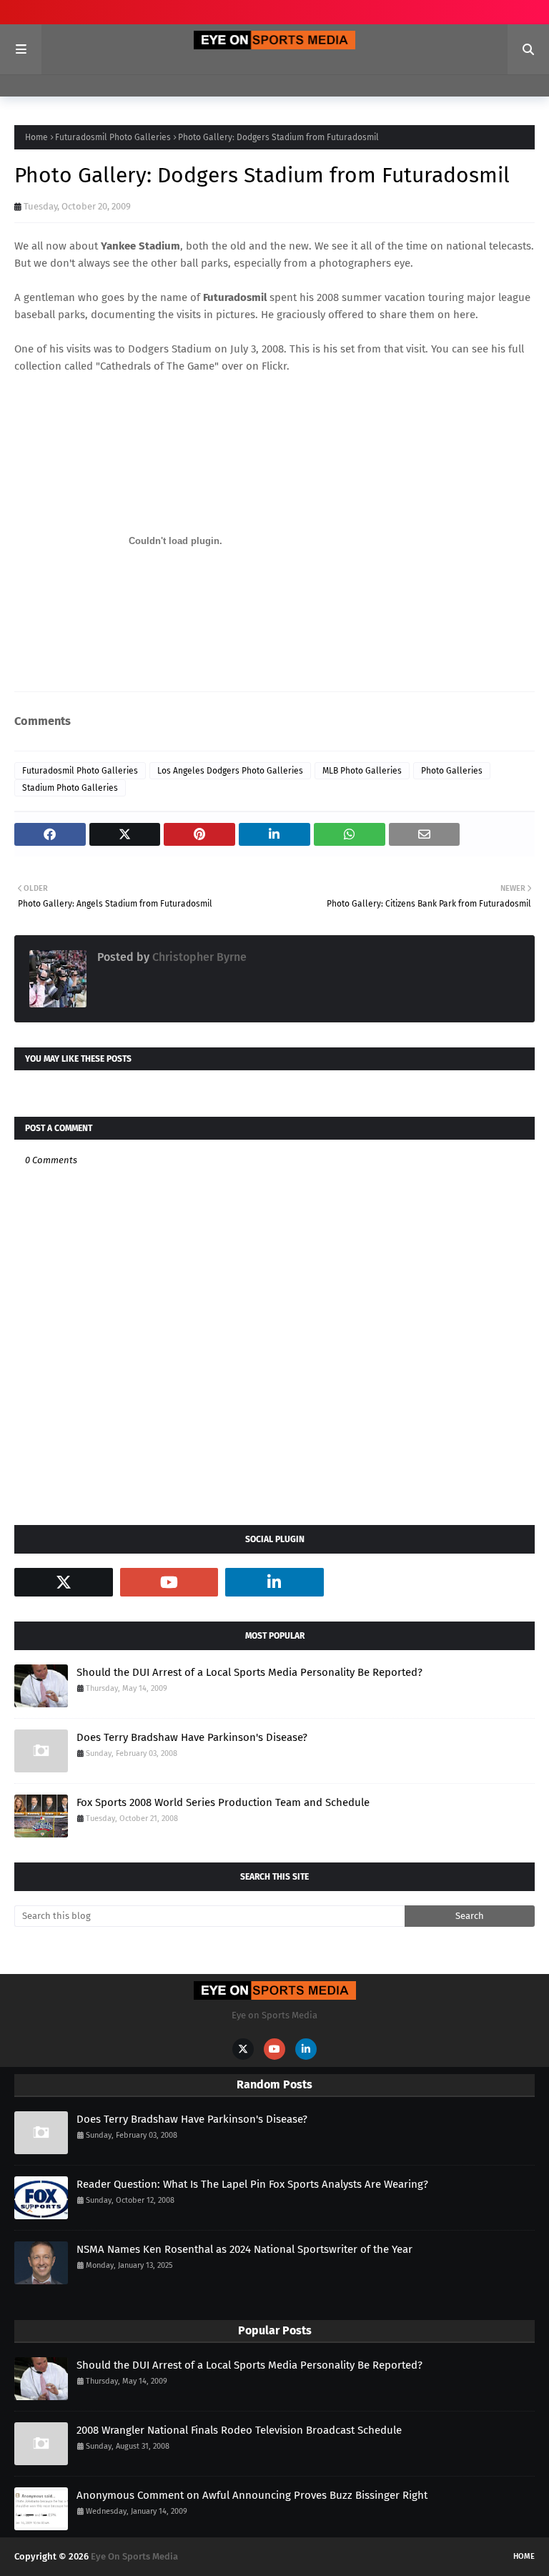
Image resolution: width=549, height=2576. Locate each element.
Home (36, 137)
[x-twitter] (64, 1582)
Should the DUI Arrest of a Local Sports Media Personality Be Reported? (249, 1672)
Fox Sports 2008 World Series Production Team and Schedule (223, 1802)
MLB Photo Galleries (362, 771)
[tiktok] (380, 1582)
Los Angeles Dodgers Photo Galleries (230, 771)
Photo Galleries (452, 771)
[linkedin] (274, 1582)
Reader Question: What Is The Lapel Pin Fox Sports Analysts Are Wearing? (252, 2184)
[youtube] (169, 1582)
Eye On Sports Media (134, 2556)
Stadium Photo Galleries (70, 788)
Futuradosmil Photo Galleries (113, 137)
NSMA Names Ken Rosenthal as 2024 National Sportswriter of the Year (244, 2249)
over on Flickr (254, 366)
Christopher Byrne (198, 957)
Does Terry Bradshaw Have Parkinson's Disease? (192, 1737)
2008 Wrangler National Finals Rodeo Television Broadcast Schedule (239, 2430)
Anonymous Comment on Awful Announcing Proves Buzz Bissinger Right (252, 2495)
